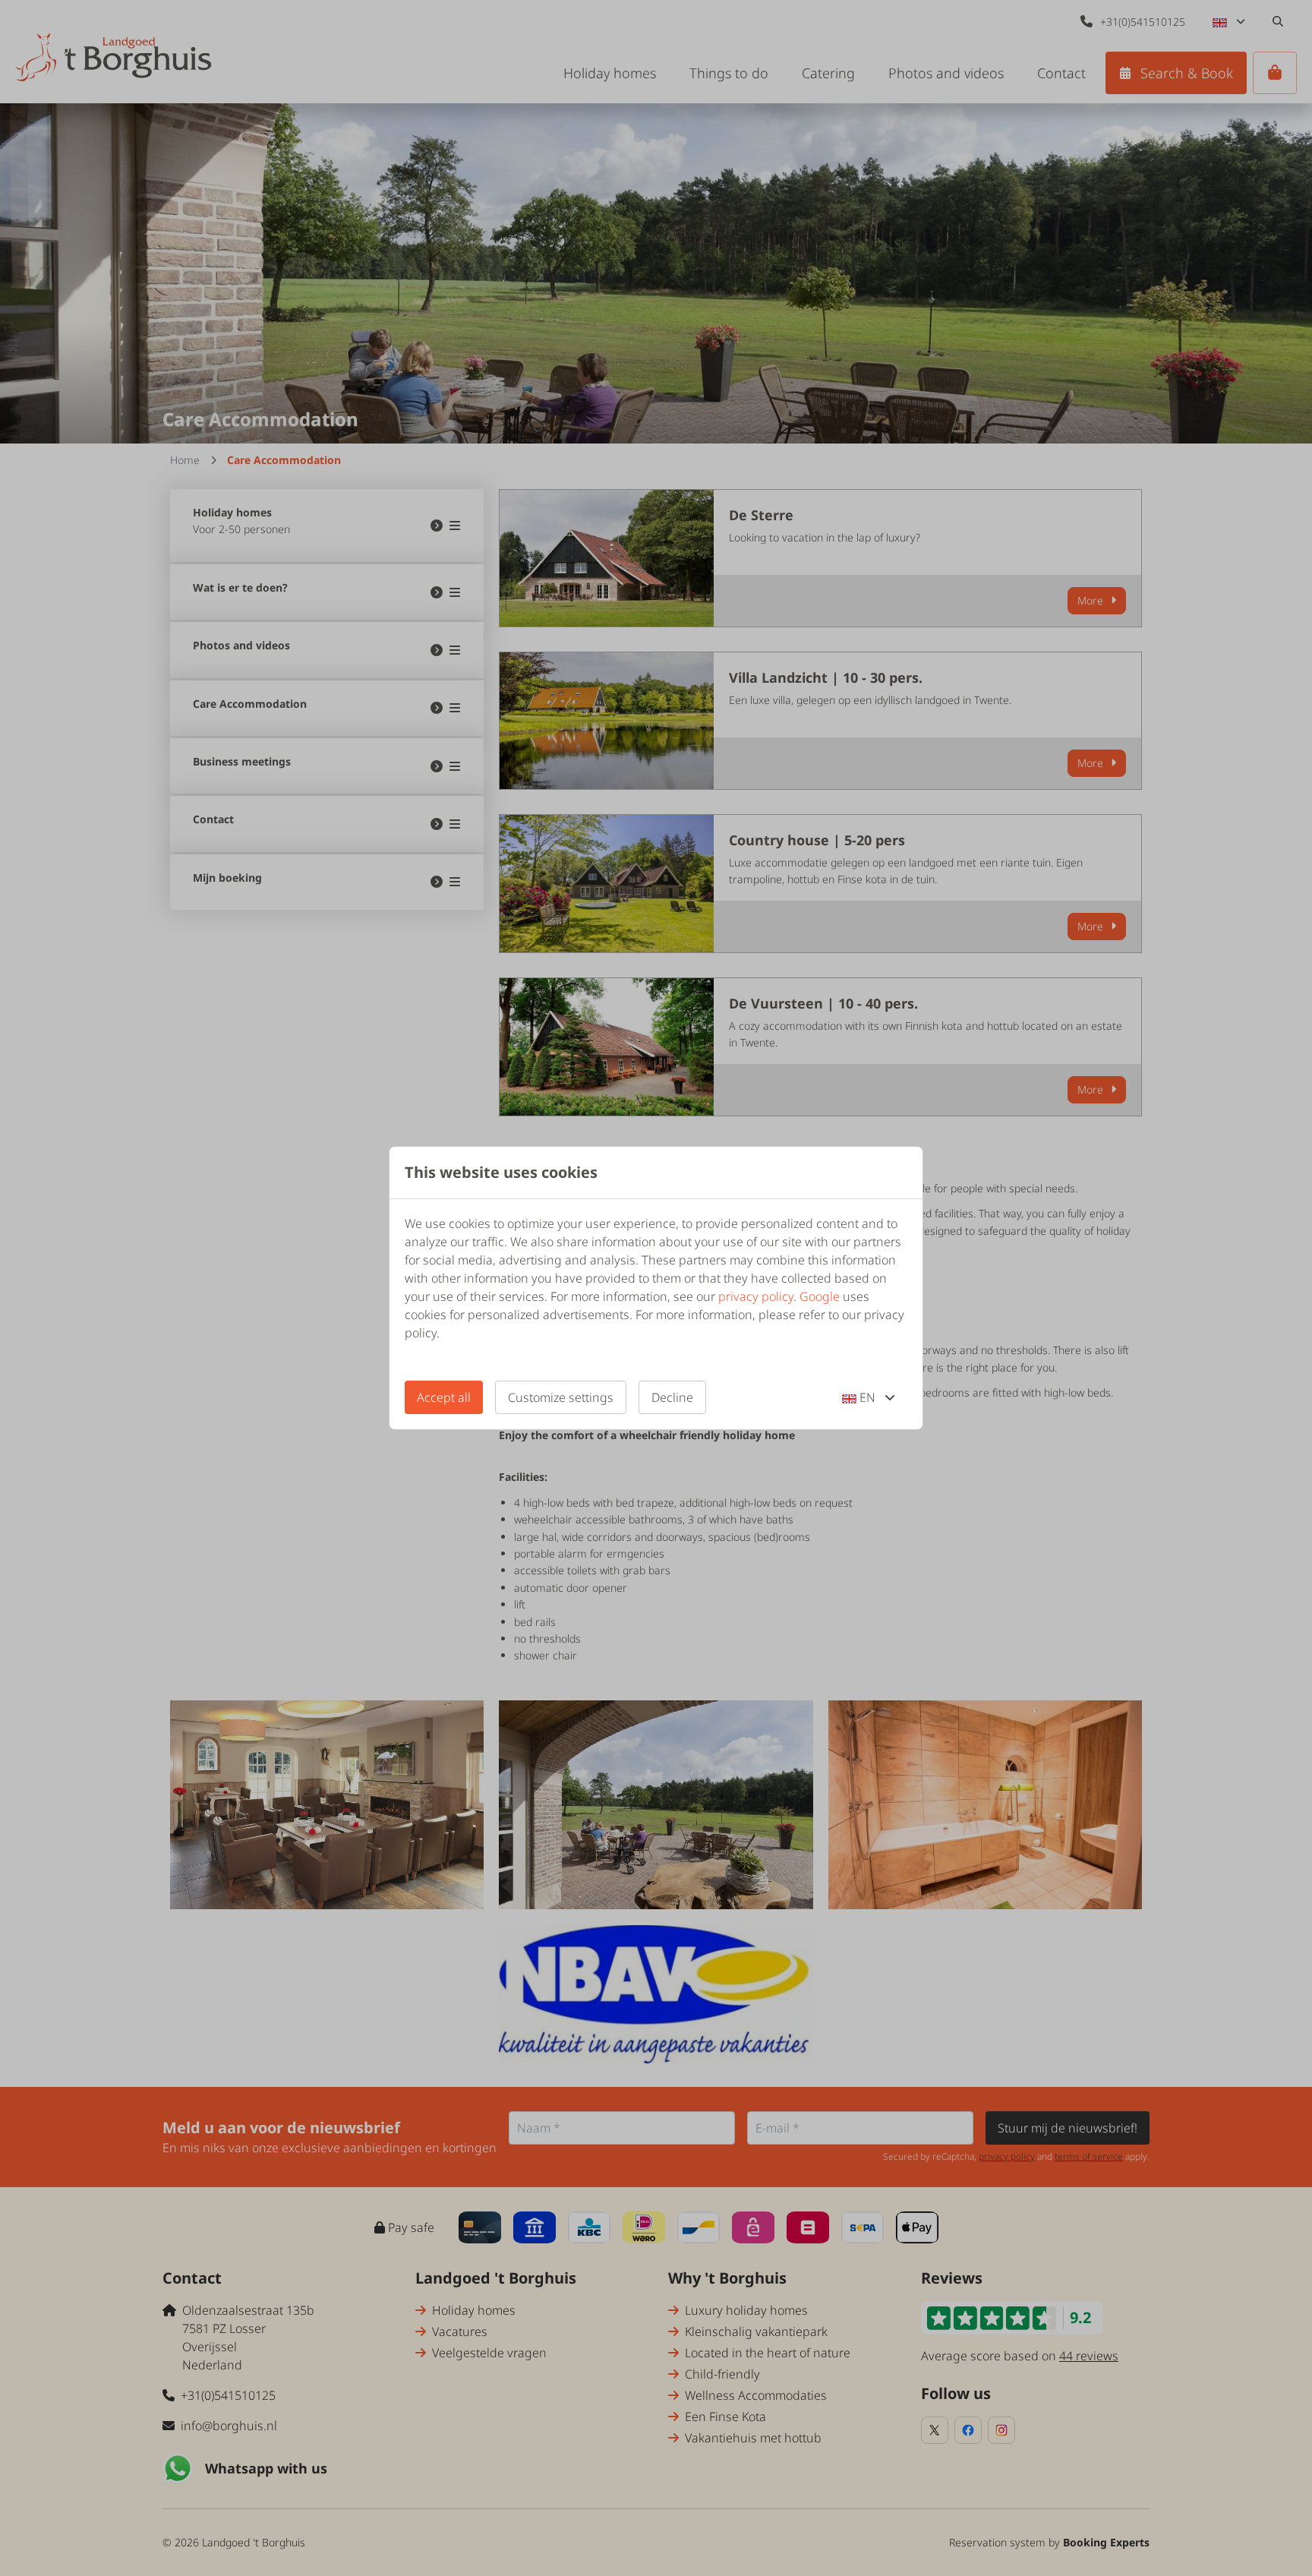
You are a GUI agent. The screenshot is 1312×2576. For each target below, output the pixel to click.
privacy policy (756, 1296)
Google (820, 1296)
